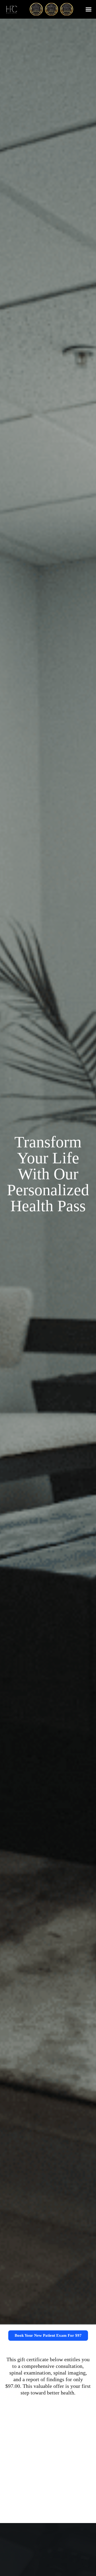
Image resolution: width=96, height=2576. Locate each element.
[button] (89, 9)
